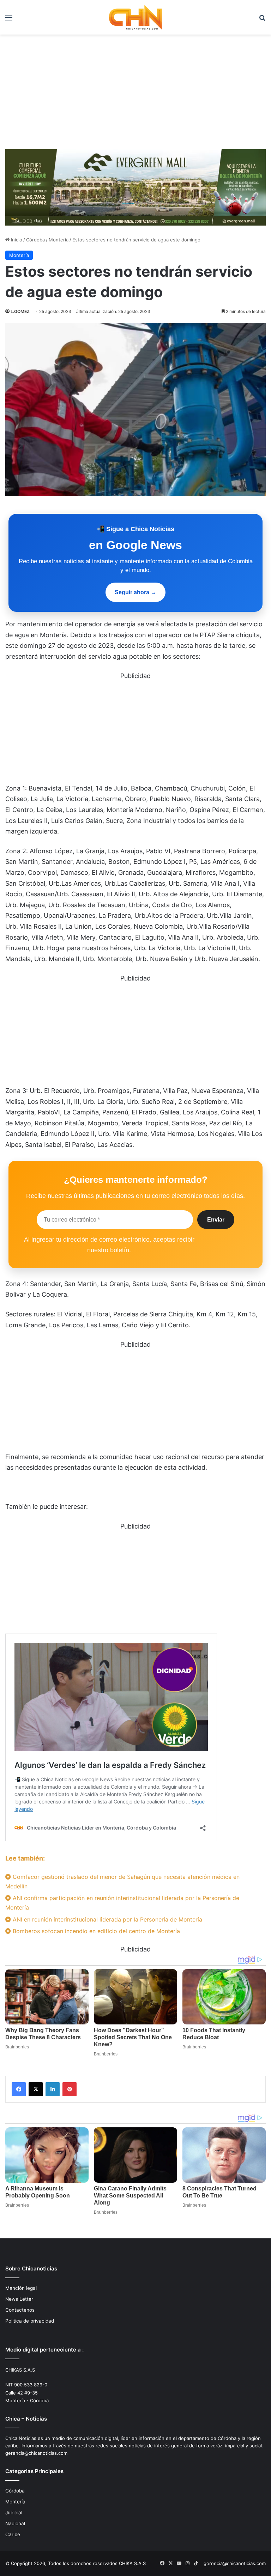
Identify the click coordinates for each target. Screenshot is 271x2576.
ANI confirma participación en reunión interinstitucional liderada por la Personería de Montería (122, 1903)
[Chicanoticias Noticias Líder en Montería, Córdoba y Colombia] (135, 17)
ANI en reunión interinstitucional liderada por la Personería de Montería (107, 1919)
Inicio (16, 240)
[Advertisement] (135, 94)
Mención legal (21, 2288)
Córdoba (35, 240)
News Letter (19, 2299)
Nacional (15, 2523)
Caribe (13, 2534)
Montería (59, 240)
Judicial (14, 2513)
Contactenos (20, 2310)
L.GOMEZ (20, 311)
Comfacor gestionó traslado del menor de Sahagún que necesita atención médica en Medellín (122, 1882)
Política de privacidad (30, 2321)
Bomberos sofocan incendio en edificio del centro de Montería (95, 1931)
